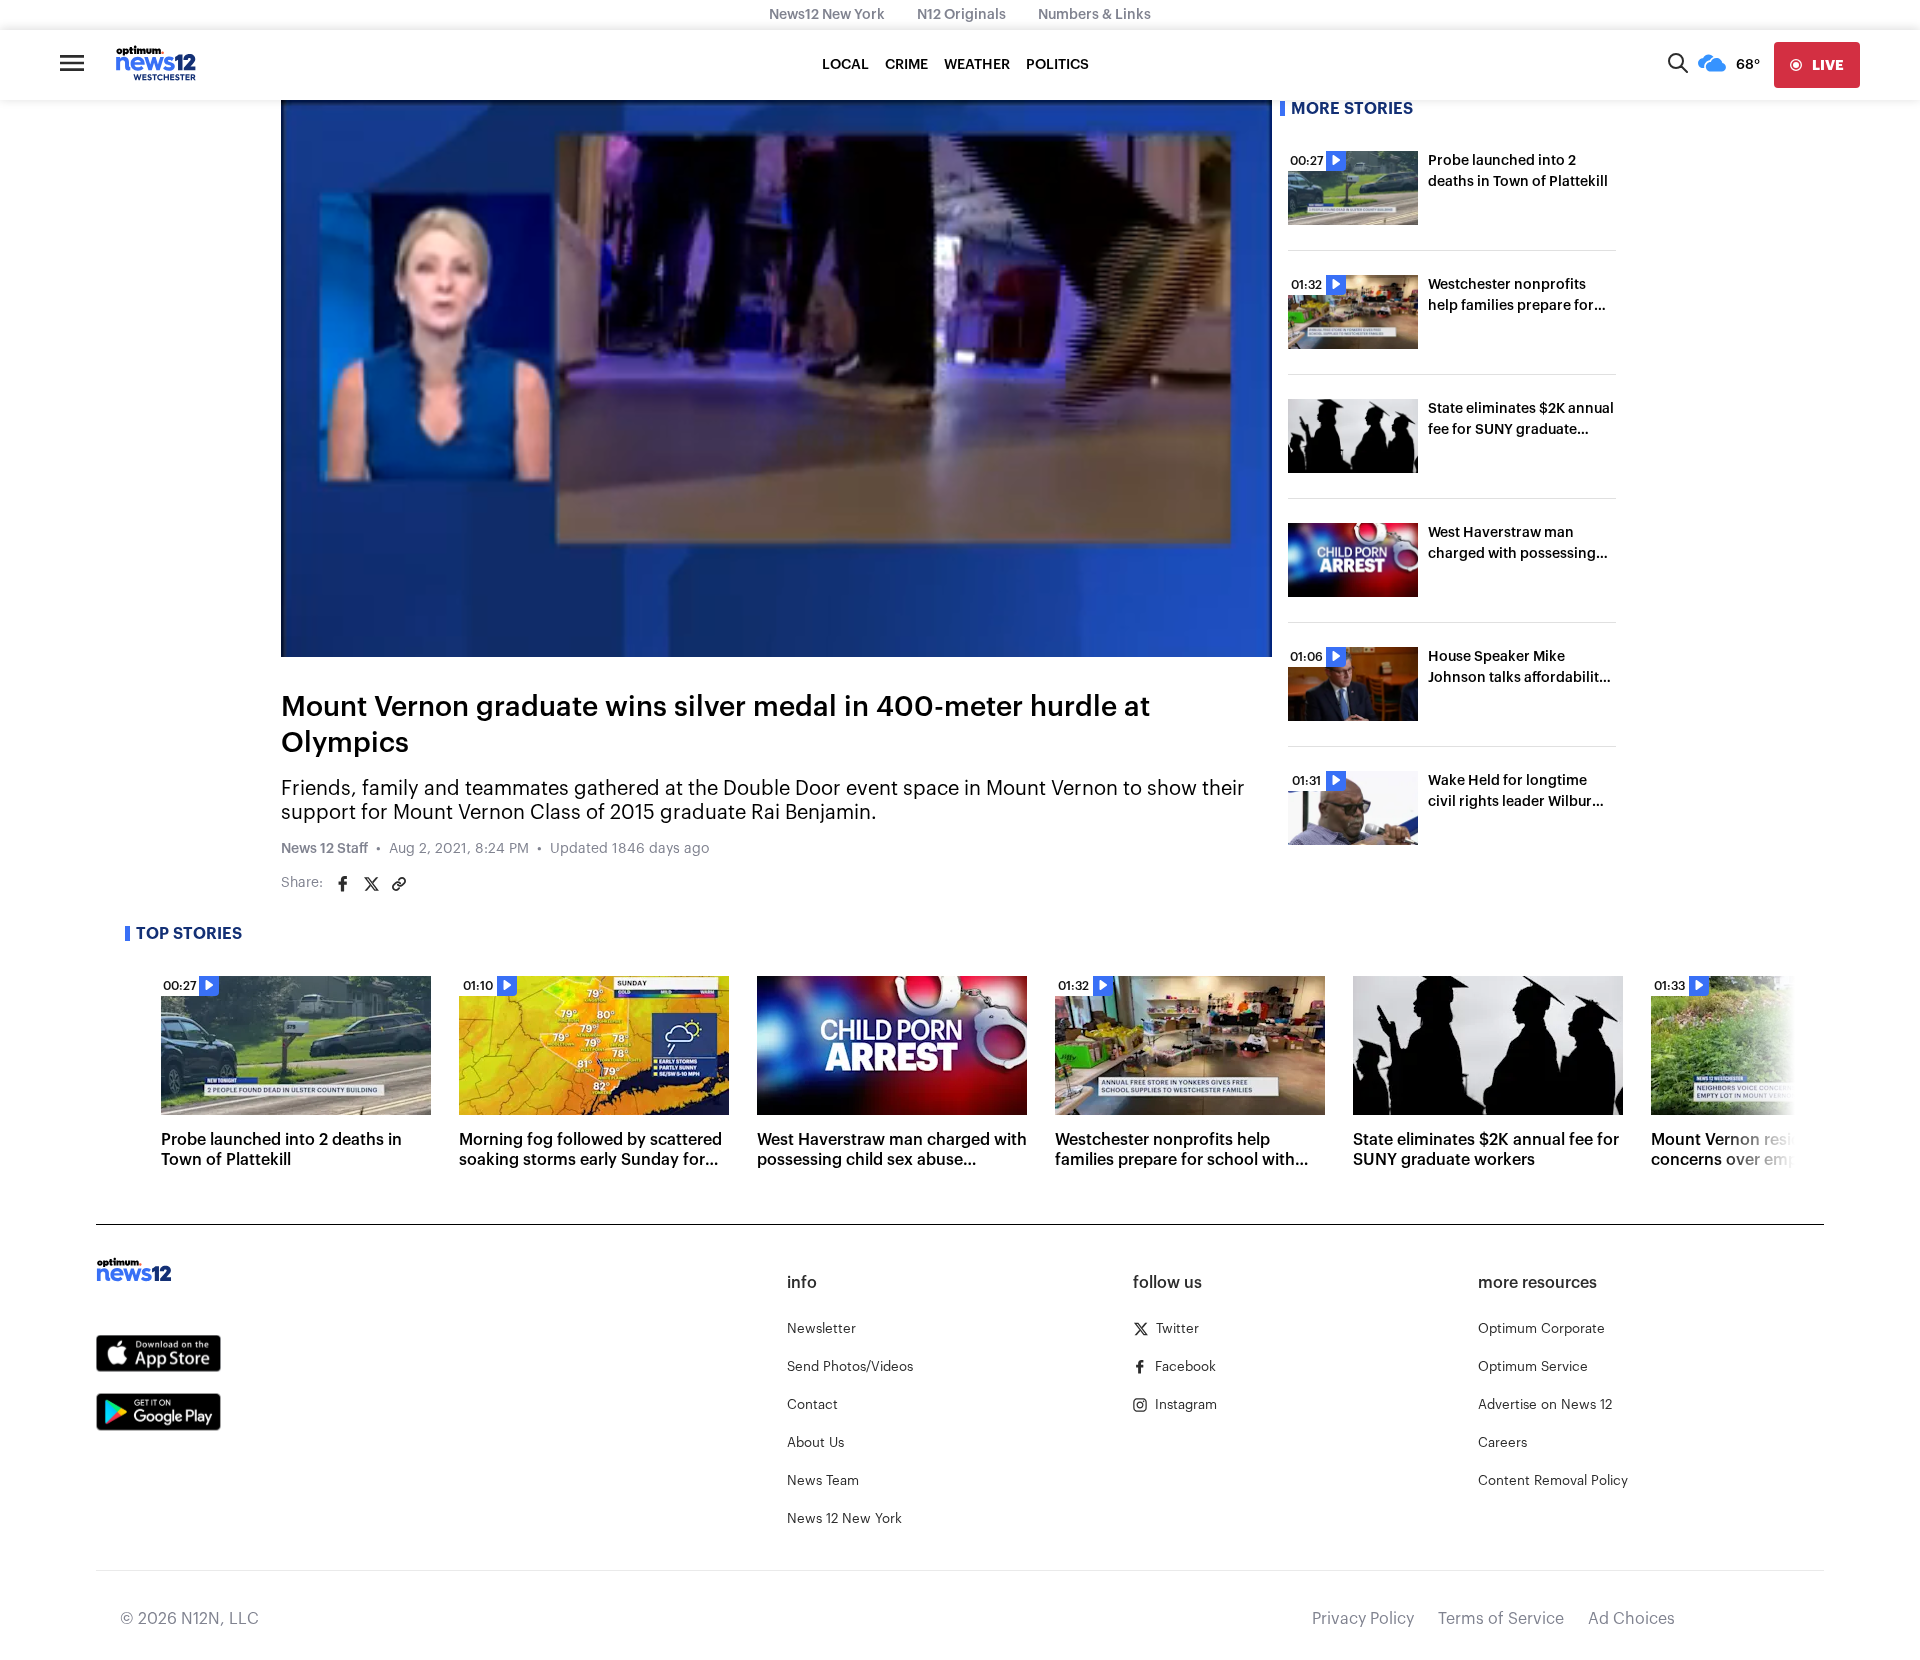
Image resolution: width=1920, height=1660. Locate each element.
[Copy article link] (399, 884)
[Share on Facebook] (343, 884)
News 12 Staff (324, 849)
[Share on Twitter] (371, 884)
